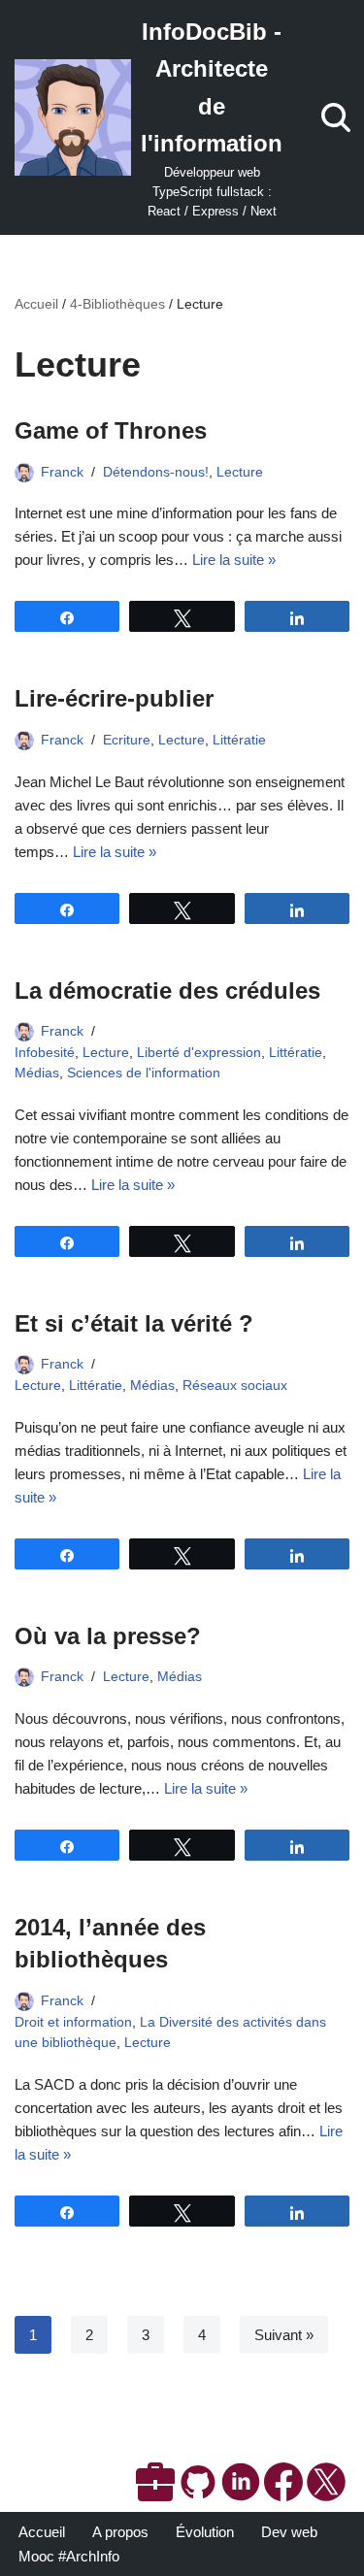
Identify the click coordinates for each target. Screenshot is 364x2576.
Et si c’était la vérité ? (134, 1323)
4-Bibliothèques (117, 304)
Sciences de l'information (144, 1073)
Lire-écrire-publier (114, 698)
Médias (37, 1073)
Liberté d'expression (199, 1053)
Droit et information (73, 2022)
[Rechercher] (336, 117)
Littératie (239, 740)
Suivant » (284, 2335)
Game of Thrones (111, 430)
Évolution (205, 2532)
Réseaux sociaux (235, 1386)
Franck (62, 472)
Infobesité (45, 1053)
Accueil (36, 304)
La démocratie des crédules (167, 991)
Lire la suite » (234, 560)
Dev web (289, 2532)
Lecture (240, 472)
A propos (120, 2532)
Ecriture (127, 740)
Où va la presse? (108, 1636)
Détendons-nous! (156, 472)
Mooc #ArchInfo (69, 2556)
